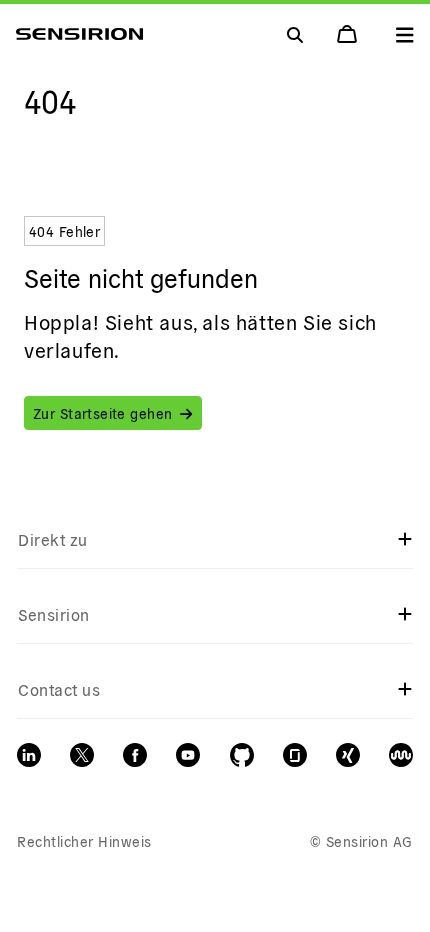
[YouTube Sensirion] (188, 755)
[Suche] (405, 34)
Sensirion (53, 614)
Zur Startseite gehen (102, 413)
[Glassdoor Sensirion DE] (295, 755)
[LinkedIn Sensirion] (29, 755)
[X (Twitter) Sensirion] (82, 755)
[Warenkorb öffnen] (349, 34)
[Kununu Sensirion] (401, 755)
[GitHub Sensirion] (242, 755)
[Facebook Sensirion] (135, 755)
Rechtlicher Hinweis (84, 841)
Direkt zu (52, 539)
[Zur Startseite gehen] (79, 34)
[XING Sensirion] (348, 755)
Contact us (59, 689)
